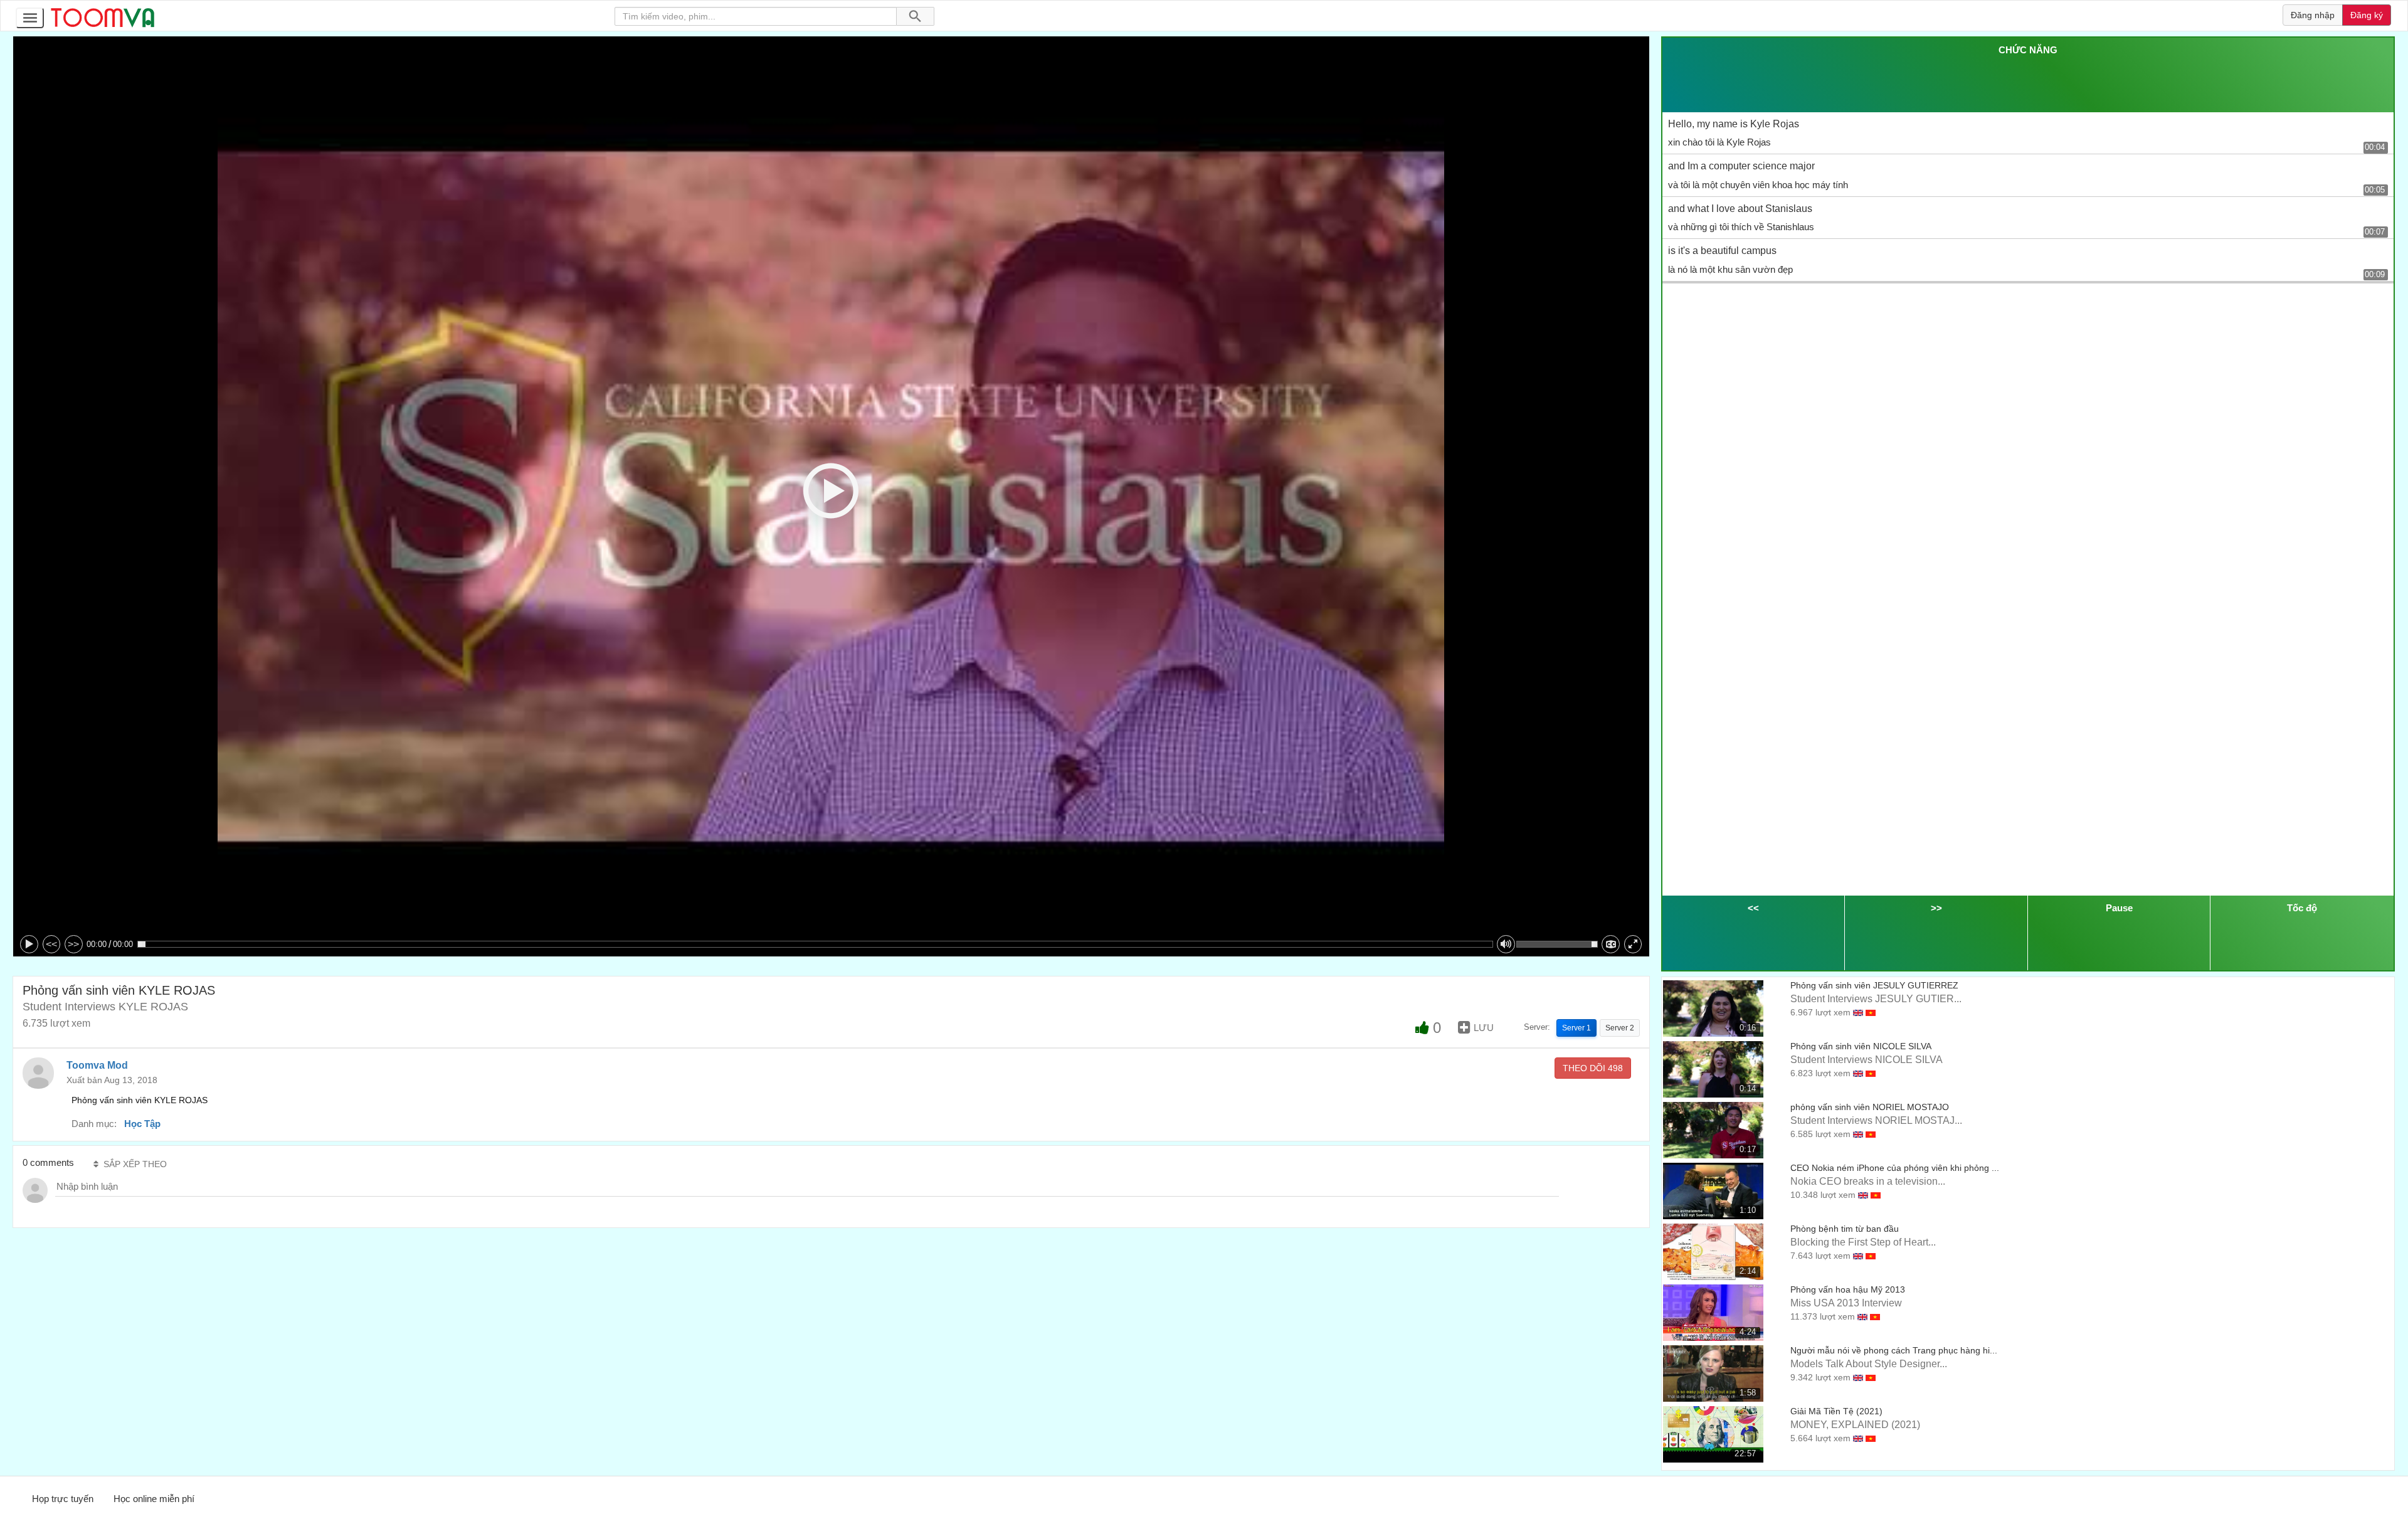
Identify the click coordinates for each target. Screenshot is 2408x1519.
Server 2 (1620, 1028)
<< (51, 944)
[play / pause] (29, 944)
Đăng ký (2367, 15)
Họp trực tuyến (63, 1499)
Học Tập (142, 1124)
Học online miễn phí (154, 1499)
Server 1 (1576, 1028)
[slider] (815, 944)
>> (73, 944)
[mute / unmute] (1506, 944)
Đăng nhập (2313, 15)
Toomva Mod (97, 1065)
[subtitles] (1611, 944)
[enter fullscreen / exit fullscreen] (1633, 944)
